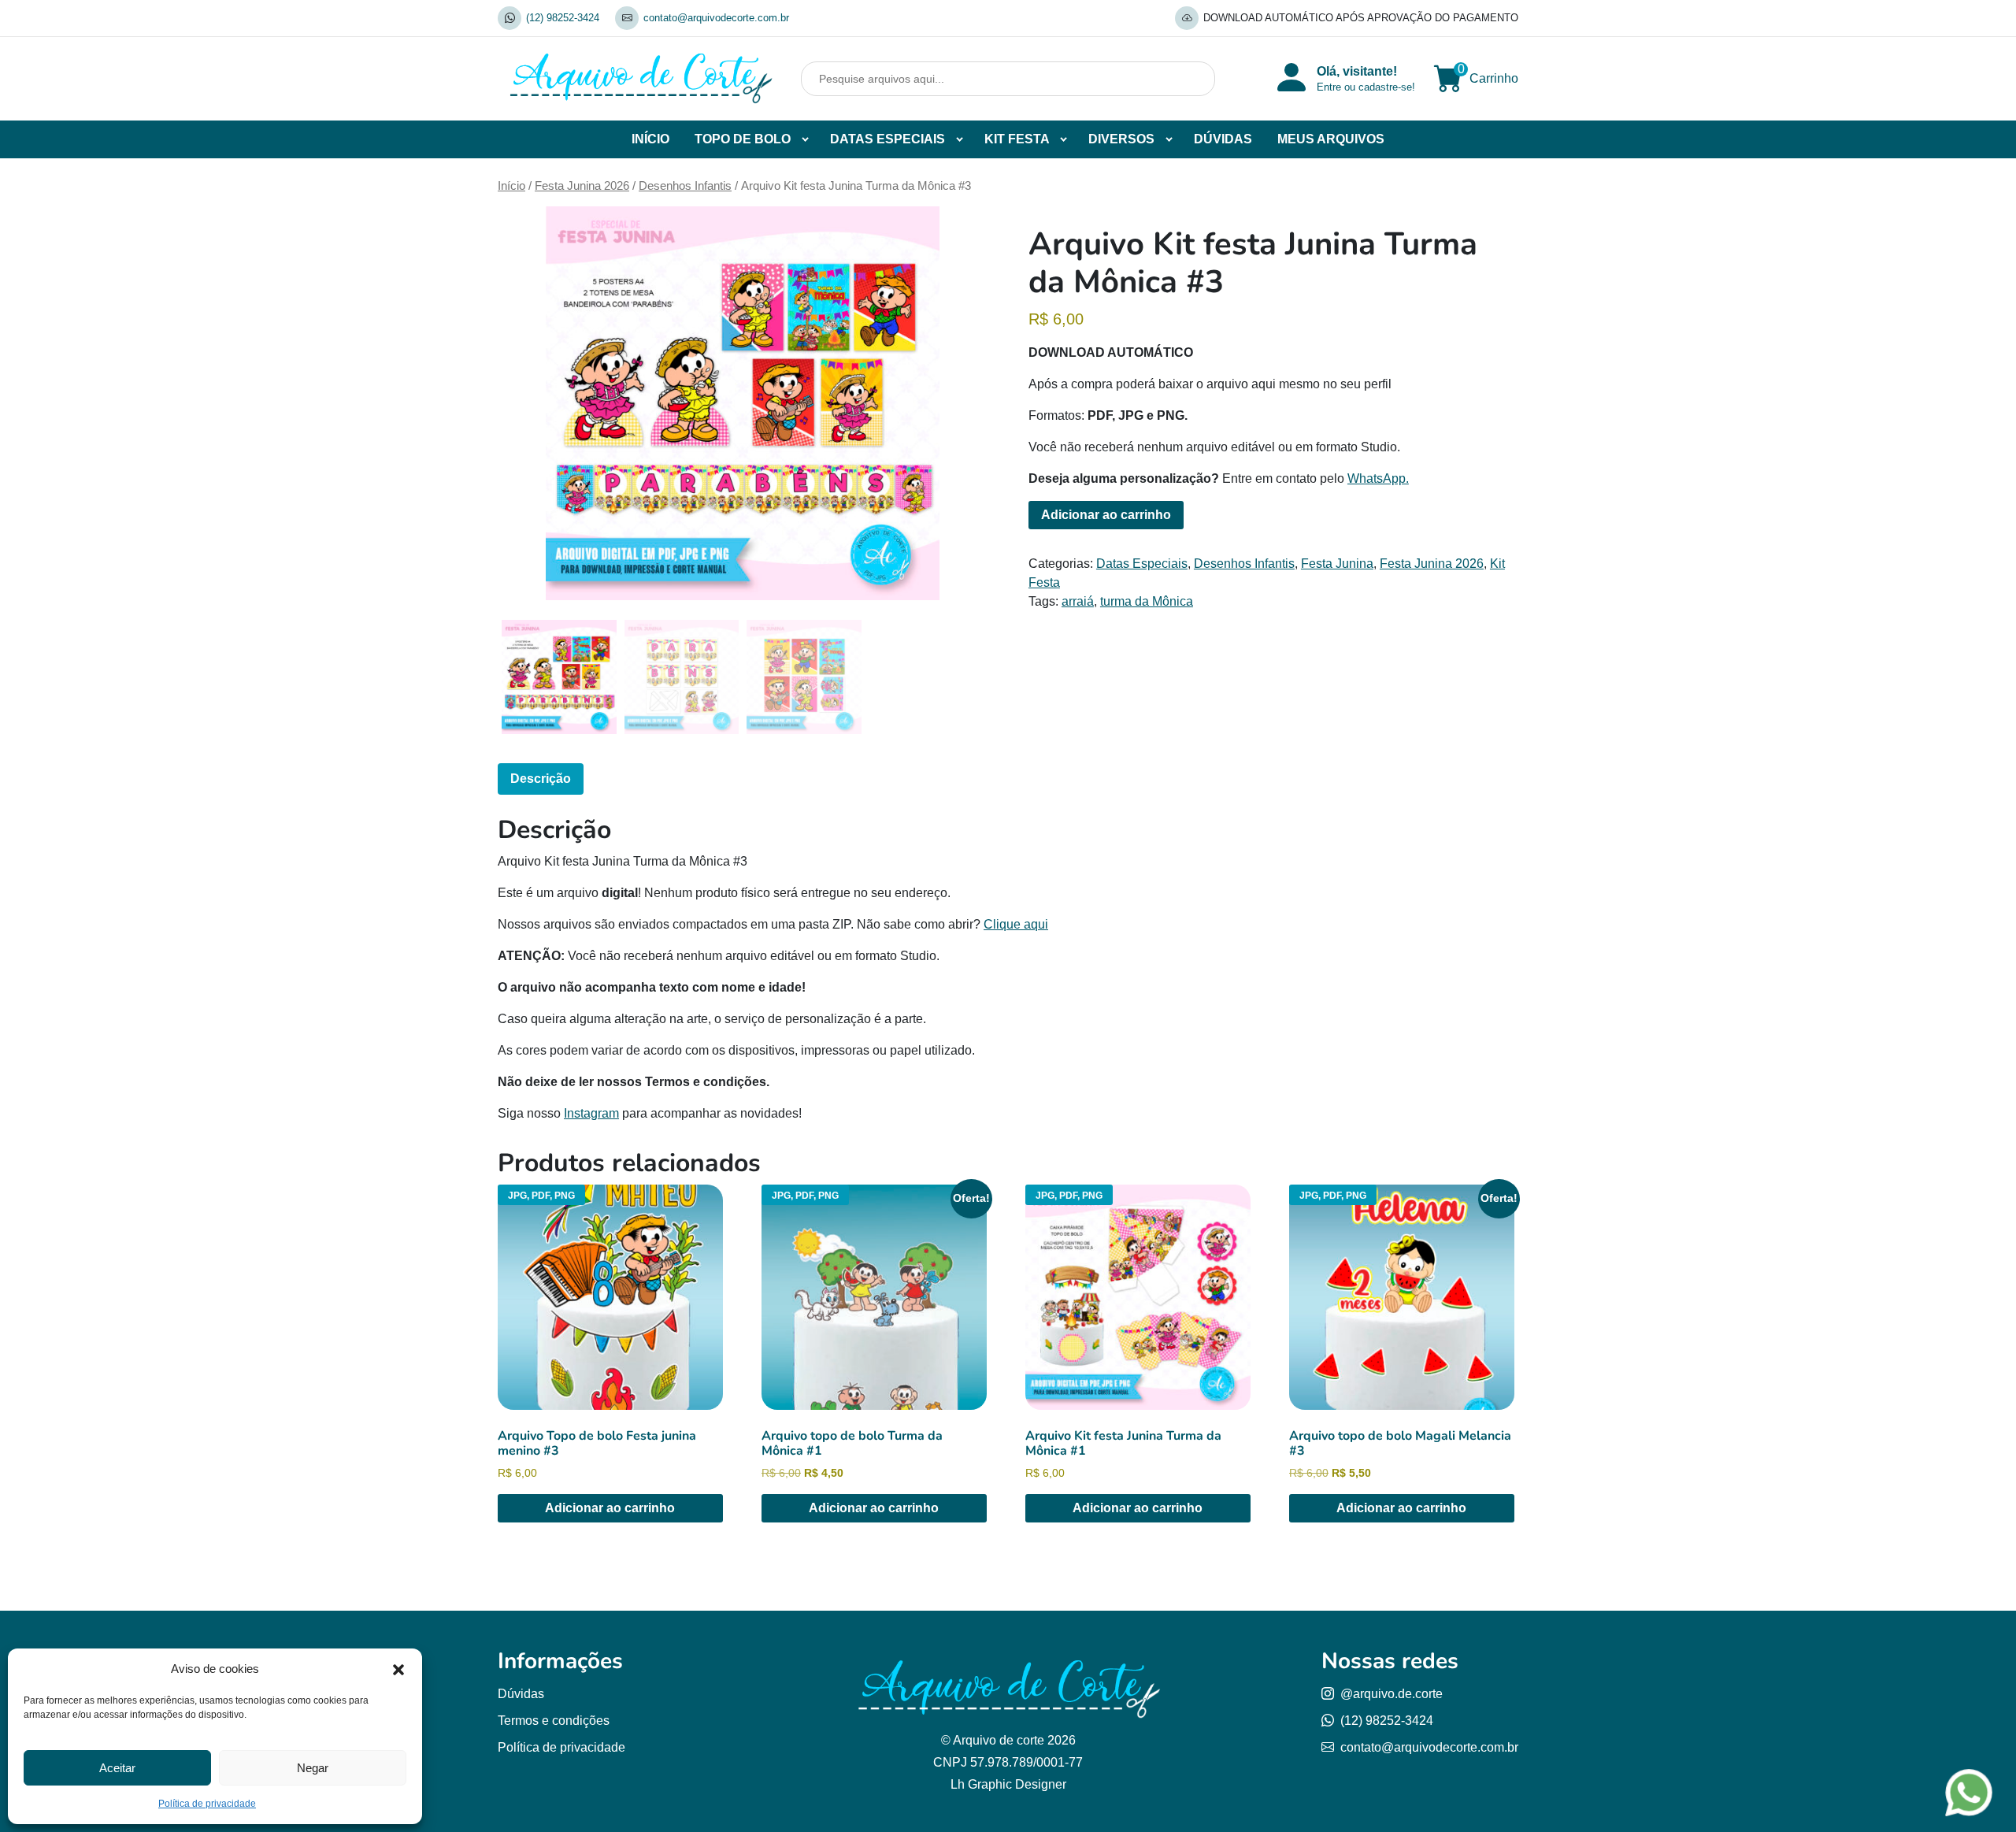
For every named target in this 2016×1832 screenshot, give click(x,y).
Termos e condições (554, 1721)
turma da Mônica (1147, 601)
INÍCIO (650, 139)
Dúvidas (521, 1694)
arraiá (1078, 601)
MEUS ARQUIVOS (1331, 139)
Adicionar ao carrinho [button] (610, 1508)
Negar (313, 1768)
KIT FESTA (1017, 139)
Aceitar (117, 1768)
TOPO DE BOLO (743, 139)
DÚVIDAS (1223, 139)
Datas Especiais (1142, 564)
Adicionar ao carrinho (1106, 515)
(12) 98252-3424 (563, 18)
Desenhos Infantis (685, 186)
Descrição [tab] (541, 779)
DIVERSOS (1121, 139)
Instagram (591, 1113)
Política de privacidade (207, 1804)
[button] (398, 1669)
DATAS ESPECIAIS (888, 139)
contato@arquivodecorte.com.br (716, 18)
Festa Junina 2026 (582, 186)
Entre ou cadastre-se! (1366, 87)
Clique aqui (1016, 924)
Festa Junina (1337, 564)
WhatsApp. (1378, 478)
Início (511, 186)
